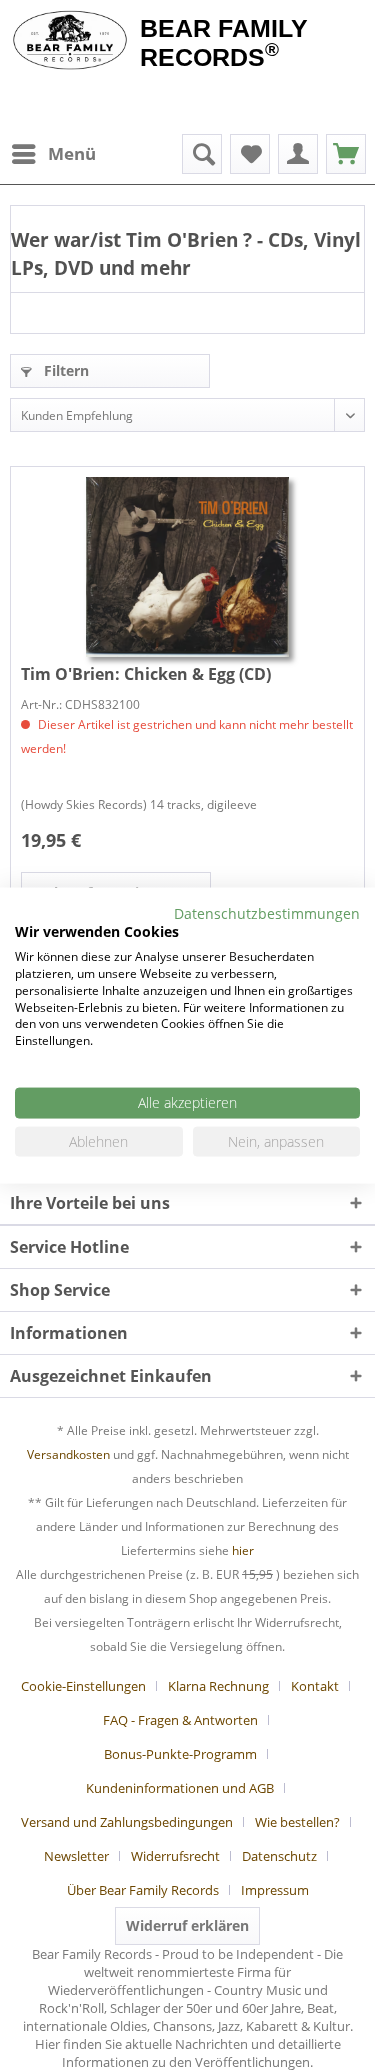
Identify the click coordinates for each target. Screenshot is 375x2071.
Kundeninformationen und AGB (180, 1788)
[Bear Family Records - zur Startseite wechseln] (70, 42)
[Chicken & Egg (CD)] (187, 567)
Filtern (64, 370)
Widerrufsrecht (175, 1856)
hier (243, 1550)
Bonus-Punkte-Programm (180, 1754)
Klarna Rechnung (218, 1686)
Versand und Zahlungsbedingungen (127, 1822)
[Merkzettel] (250, 154)
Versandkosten (68, 1454)
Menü (72, 153)
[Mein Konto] (298, 154)
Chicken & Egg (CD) (146, 674)
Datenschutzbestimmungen (267, 912)
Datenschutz (279, 1856)
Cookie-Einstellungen (83, 1686)
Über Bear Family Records (143, 1890)
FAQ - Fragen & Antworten (180, 1720)
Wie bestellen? (297, 1822)
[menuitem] (53, 154)
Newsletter (76, 1856)
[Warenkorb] (346, 154)
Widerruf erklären (187, 1925)
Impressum (275, 1890)
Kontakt (315, 1686)
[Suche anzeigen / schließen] (202, 154)
